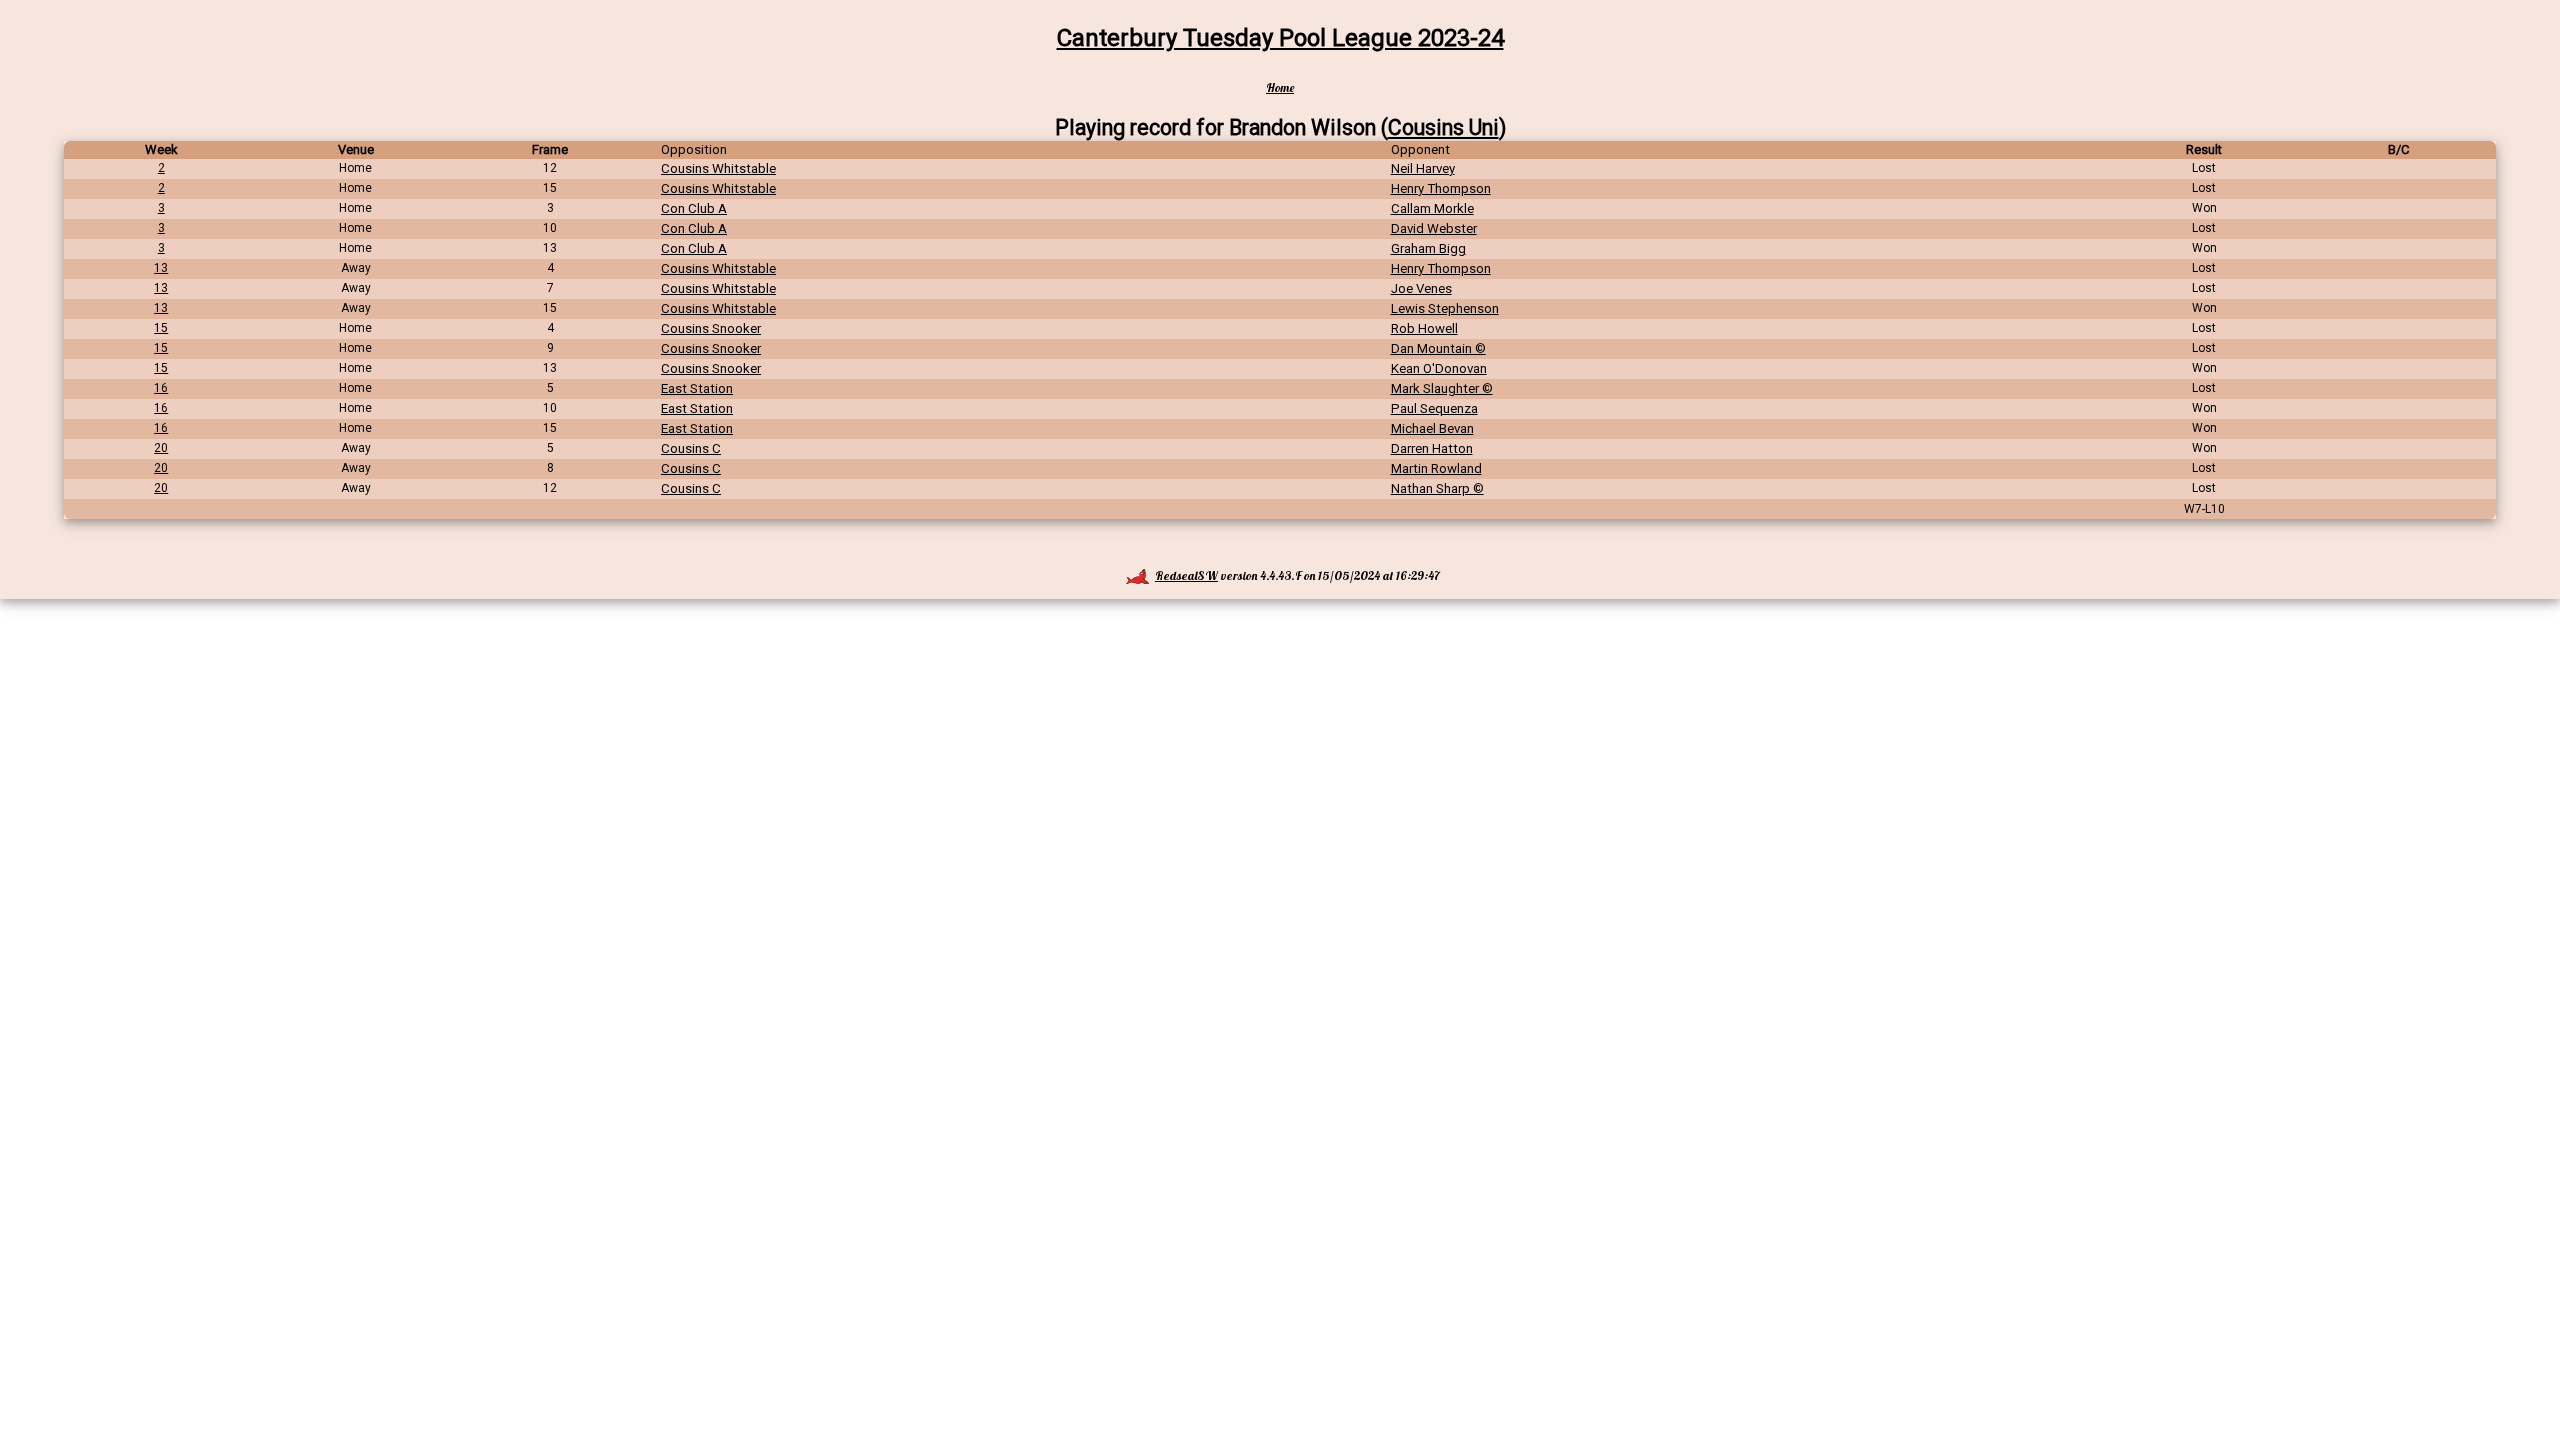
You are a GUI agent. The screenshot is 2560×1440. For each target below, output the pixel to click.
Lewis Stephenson (1445, 308)
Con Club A (694, 208)
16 (161, 388)
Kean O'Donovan (1439, 368)
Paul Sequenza (1434, 408)
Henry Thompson (1441, 188)
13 (161, 268)
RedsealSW (1186, 575)
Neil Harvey (1423, 168)
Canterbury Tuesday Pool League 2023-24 (1280, 38)
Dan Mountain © (1438, 348)
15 (161, 328)
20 (161, 448)
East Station (697, 388)
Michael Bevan (1432, 428)
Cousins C (691, 448)
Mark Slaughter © (1442, 388)
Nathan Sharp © (1437, 488)
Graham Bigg (1428, 248)
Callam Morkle (1432, 208)
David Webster (1434, 228)
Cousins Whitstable (718, 168)
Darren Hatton (1432, 448)
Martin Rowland (1436, 468)
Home (1280, 87)
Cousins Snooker (711, 328)
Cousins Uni (1443, 127)
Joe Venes (1421, 288)
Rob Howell (1424, 328)
